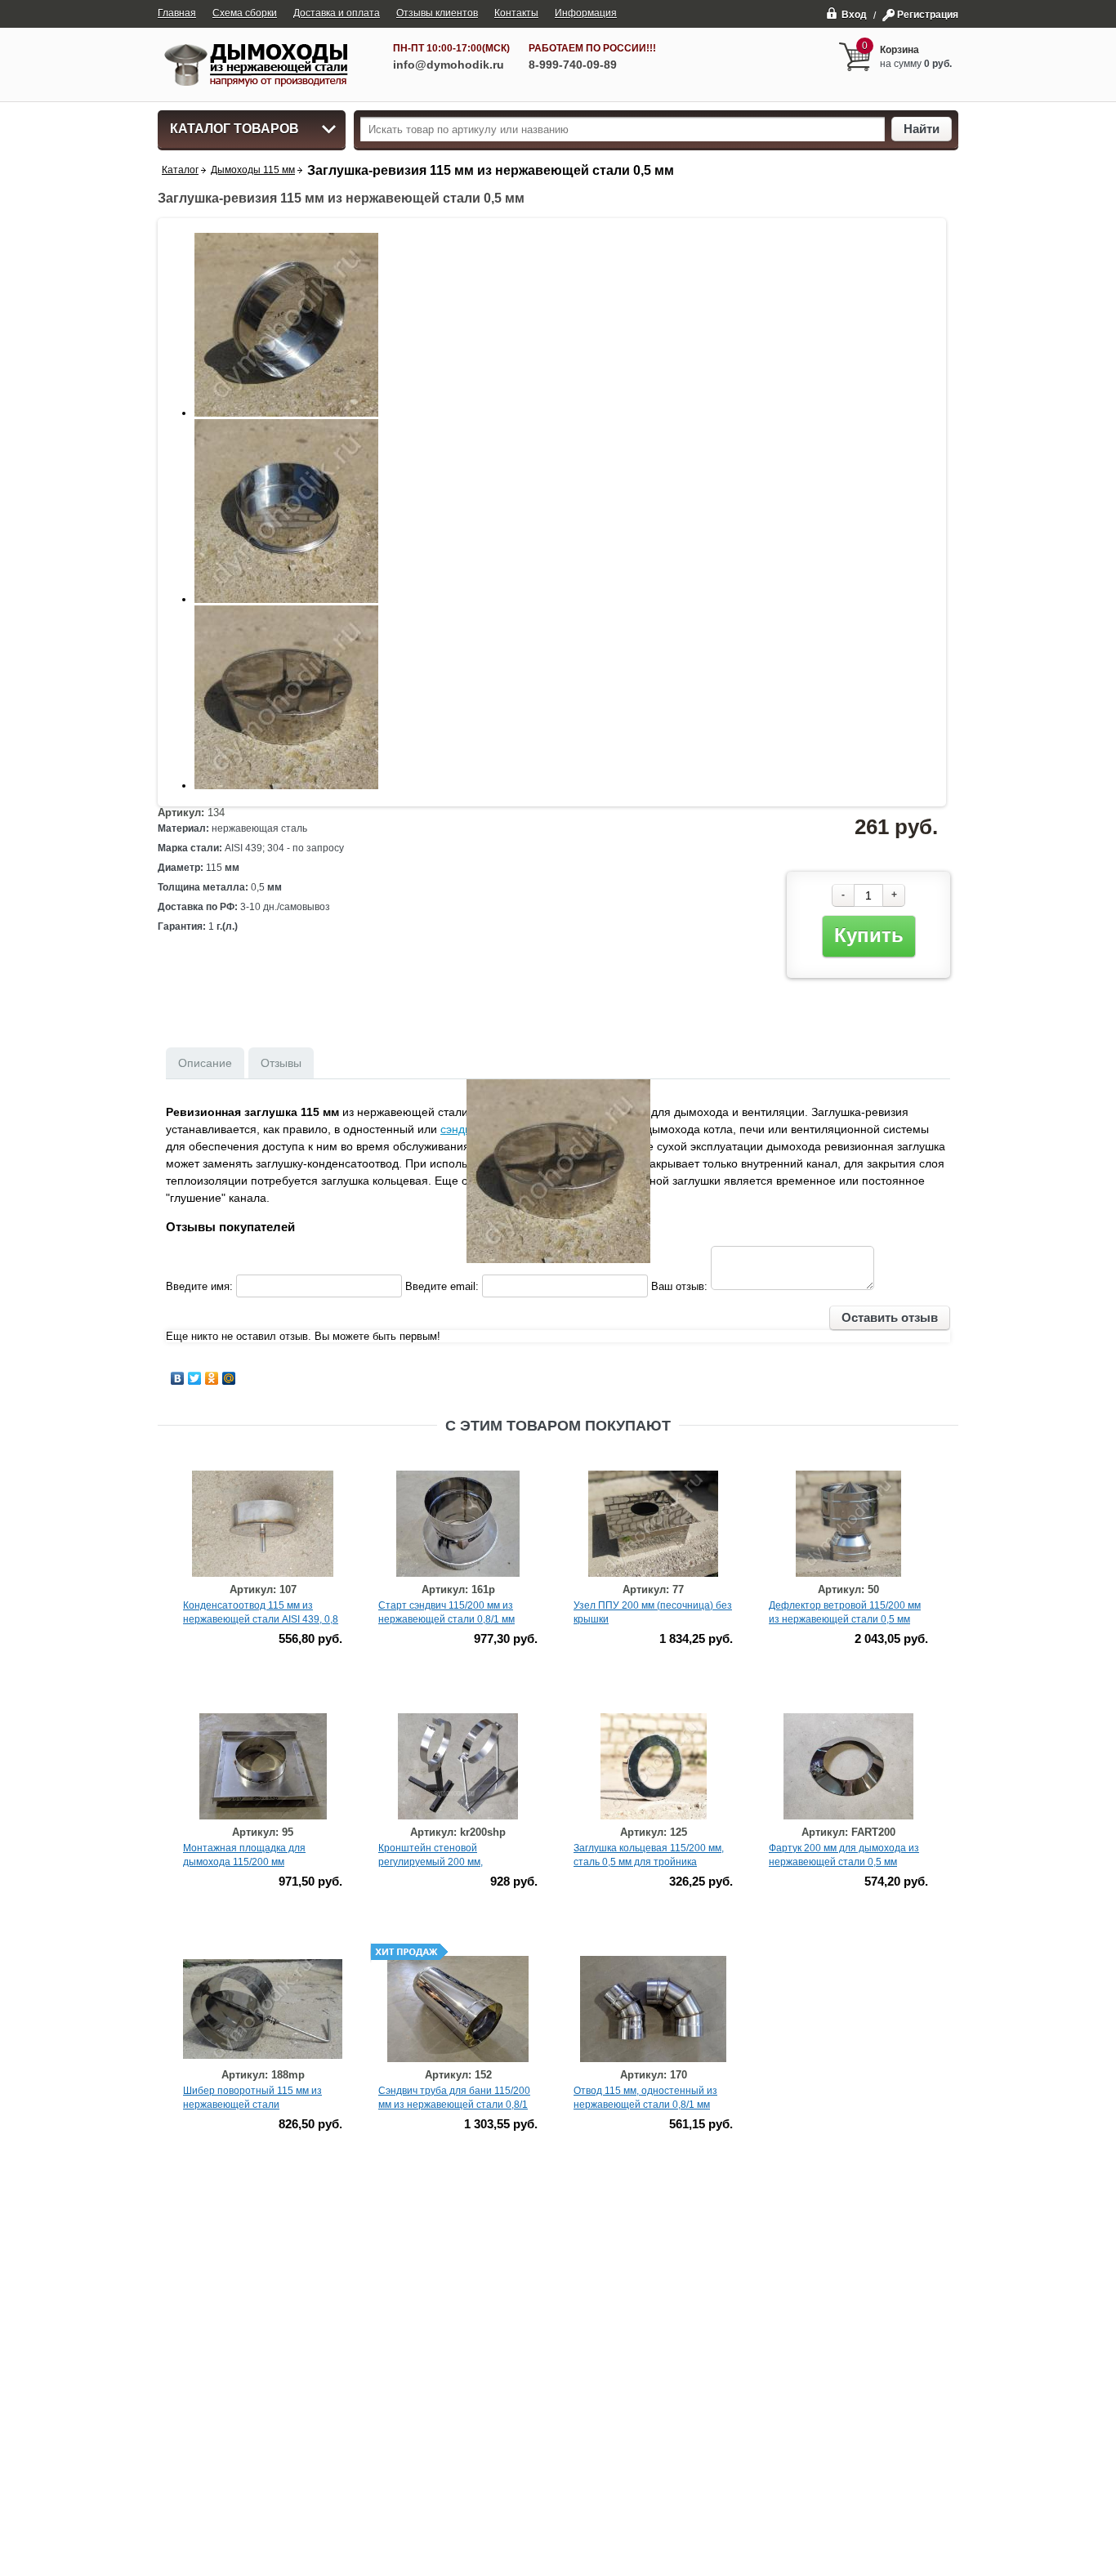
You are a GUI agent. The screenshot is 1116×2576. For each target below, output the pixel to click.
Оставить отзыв (890, 1317)
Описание (205, 1063)
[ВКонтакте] (178, 1378)
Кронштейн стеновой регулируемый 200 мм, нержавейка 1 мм (431, 1862)
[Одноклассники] (212, 1378)
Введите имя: (199, 1286)
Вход (854, 14)
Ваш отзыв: (679, 1286)
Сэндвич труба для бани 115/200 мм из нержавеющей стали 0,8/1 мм (454, 2105)
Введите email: (442, 1286)
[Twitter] (195, 1378)
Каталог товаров (234, 129)
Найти (922, 129)
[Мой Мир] (229, 1378)
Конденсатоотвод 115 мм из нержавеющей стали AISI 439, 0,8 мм (261, 1619)
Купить (869, 935)
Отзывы (281, 1063)
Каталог (180, 170)
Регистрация (928, 15)
